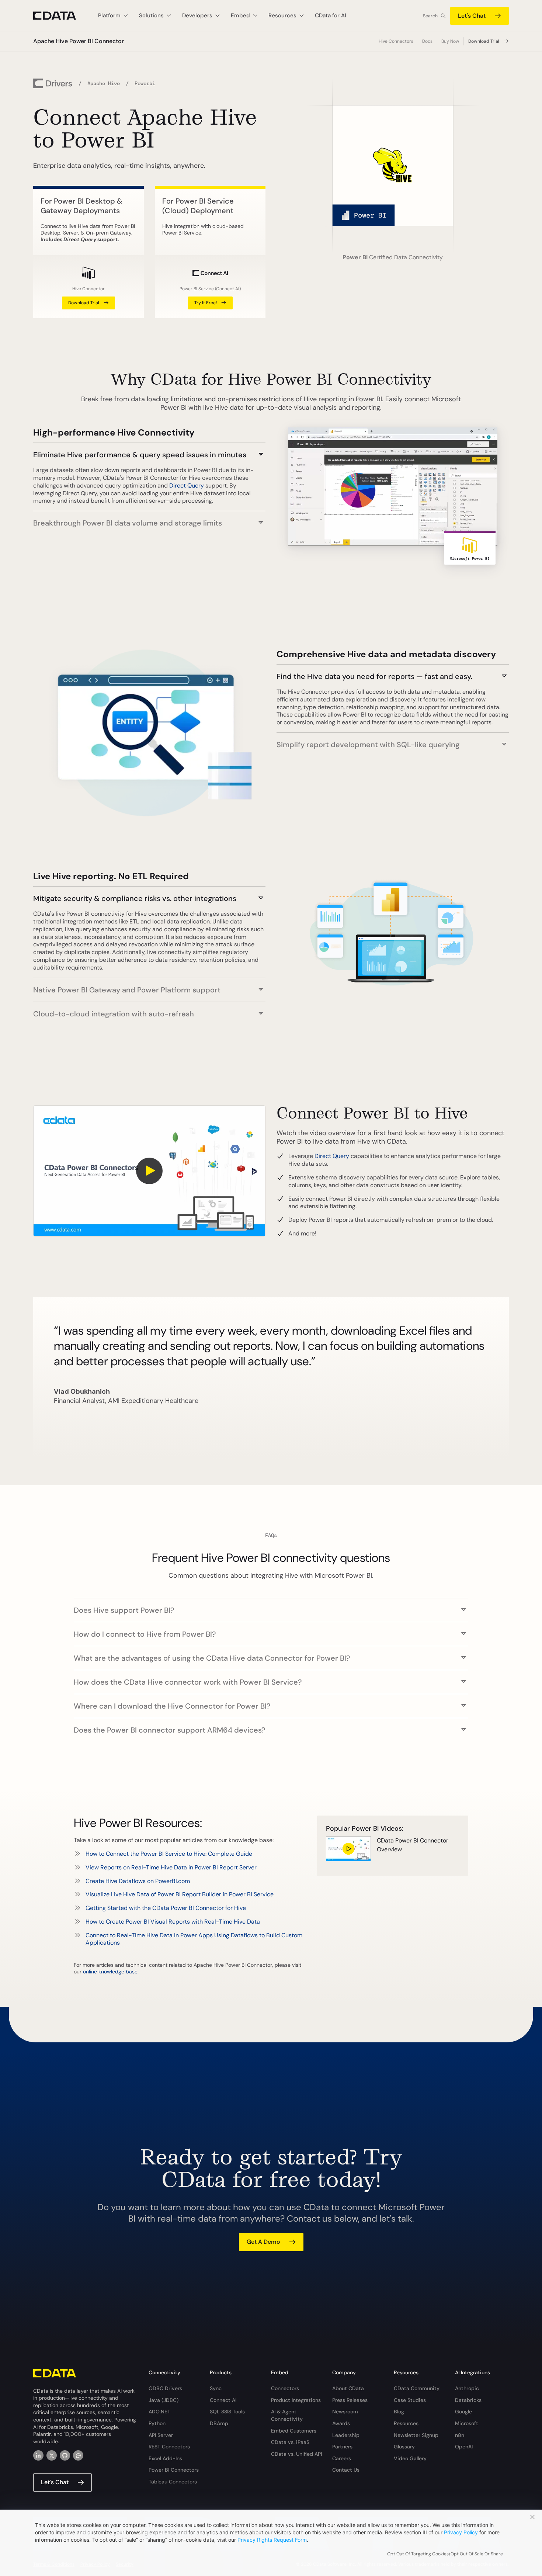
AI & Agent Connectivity (287, 2415)
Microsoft (467, 2423)
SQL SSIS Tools (227, 2412)
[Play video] (149, 1171)
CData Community (417, 2388)
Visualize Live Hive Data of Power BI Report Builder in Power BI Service (180, 1894)
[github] (65, 2455)
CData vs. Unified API (296, 2454)
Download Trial (484, 41)
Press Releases (350, 2400)
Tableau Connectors (173, 2482)
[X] (52, 2455)
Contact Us (346, 2470)
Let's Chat (472, 16)
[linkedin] (38, 2455)
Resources (406, 2423)
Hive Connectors (396, 41)
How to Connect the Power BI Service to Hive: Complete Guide (169, 1854)
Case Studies (410, 2400)
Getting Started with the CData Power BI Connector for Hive (166, 1908)
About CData (348, 2388)
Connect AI (223, 2400)
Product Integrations (296, 2400)
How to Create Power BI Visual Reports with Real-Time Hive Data (173, 1922)
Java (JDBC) (164, 2400)
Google (463, 2412)
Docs (427, 41)
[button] (149, 451)
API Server (161, 2435)
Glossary (404, 2447)
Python (157, 2423)
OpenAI (464, 2447)
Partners (342, 2447)
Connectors (285, 2388)
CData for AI (331, 15)
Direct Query (187, 486)
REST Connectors (169, 2447)
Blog (399, 2412)
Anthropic (467, 2388)
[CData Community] (78, 2455)
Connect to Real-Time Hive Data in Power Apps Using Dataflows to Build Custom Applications (194, 1939)
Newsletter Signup (416, 2435)
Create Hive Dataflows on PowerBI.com (138, 1881)
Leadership (346, 2435)
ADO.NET (159, 2412)
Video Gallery (410, 2458)
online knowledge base (110, 1972)
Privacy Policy (461, 2532)
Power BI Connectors (174, 2470)
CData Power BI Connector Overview (413, 1845)
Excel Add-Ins (165, 2458)
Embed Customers (294, 2431)
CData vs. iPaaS (290, 2442)
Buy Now (450, 41)
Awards (341, 2423)
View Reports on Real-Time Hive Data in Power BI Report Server (171, 1867)
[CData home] (60, 16)
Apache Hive (104, 83)
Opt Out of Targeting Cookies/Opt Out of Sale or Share (445, 2554)
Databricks (468, 2400)
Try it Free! (206, 303)
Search (430, 16)
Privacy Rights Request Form (272, 2540)
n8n (460, 2435)
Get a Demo (263, 2242)
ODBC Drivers (165, 2388)
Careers (342, 2458)
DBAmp (219, 2423)
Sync (216, 2388)
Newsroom (345, 2412)
